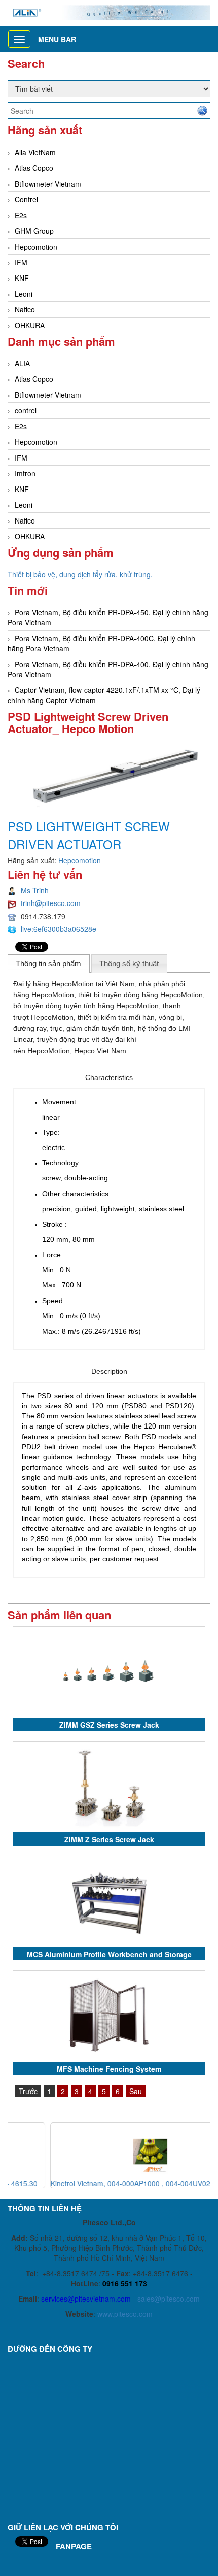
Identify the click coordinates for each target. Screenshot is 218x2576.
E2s (21, 215)
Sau (136, 2091)
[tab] (49, 963)
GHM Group (34, 231)
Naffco (25, 309)
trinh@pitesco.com (51, 903)
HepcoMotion (74, 984)
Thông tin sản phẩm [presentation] (48, 964)
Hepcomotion (36, 247)
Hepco (84, 1051)
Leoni (24, 294)
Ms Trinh (35, 890)
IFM (21, 262)
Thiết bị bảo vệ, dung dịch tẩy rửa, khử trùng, (80, 574)
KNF (22, 278)
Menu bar (57, 39)
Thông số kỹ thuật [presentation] (129, 964)
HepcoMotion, (50, 1051)
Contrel (26, 199)
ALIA (22, 363)
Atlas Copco (34, 168)
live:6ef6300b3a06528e (59, 929)
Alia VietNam (35, 152)
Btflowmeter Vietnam (48, 184)
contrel (26, 410)
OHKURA (30, 325)
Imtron (25, 473)
